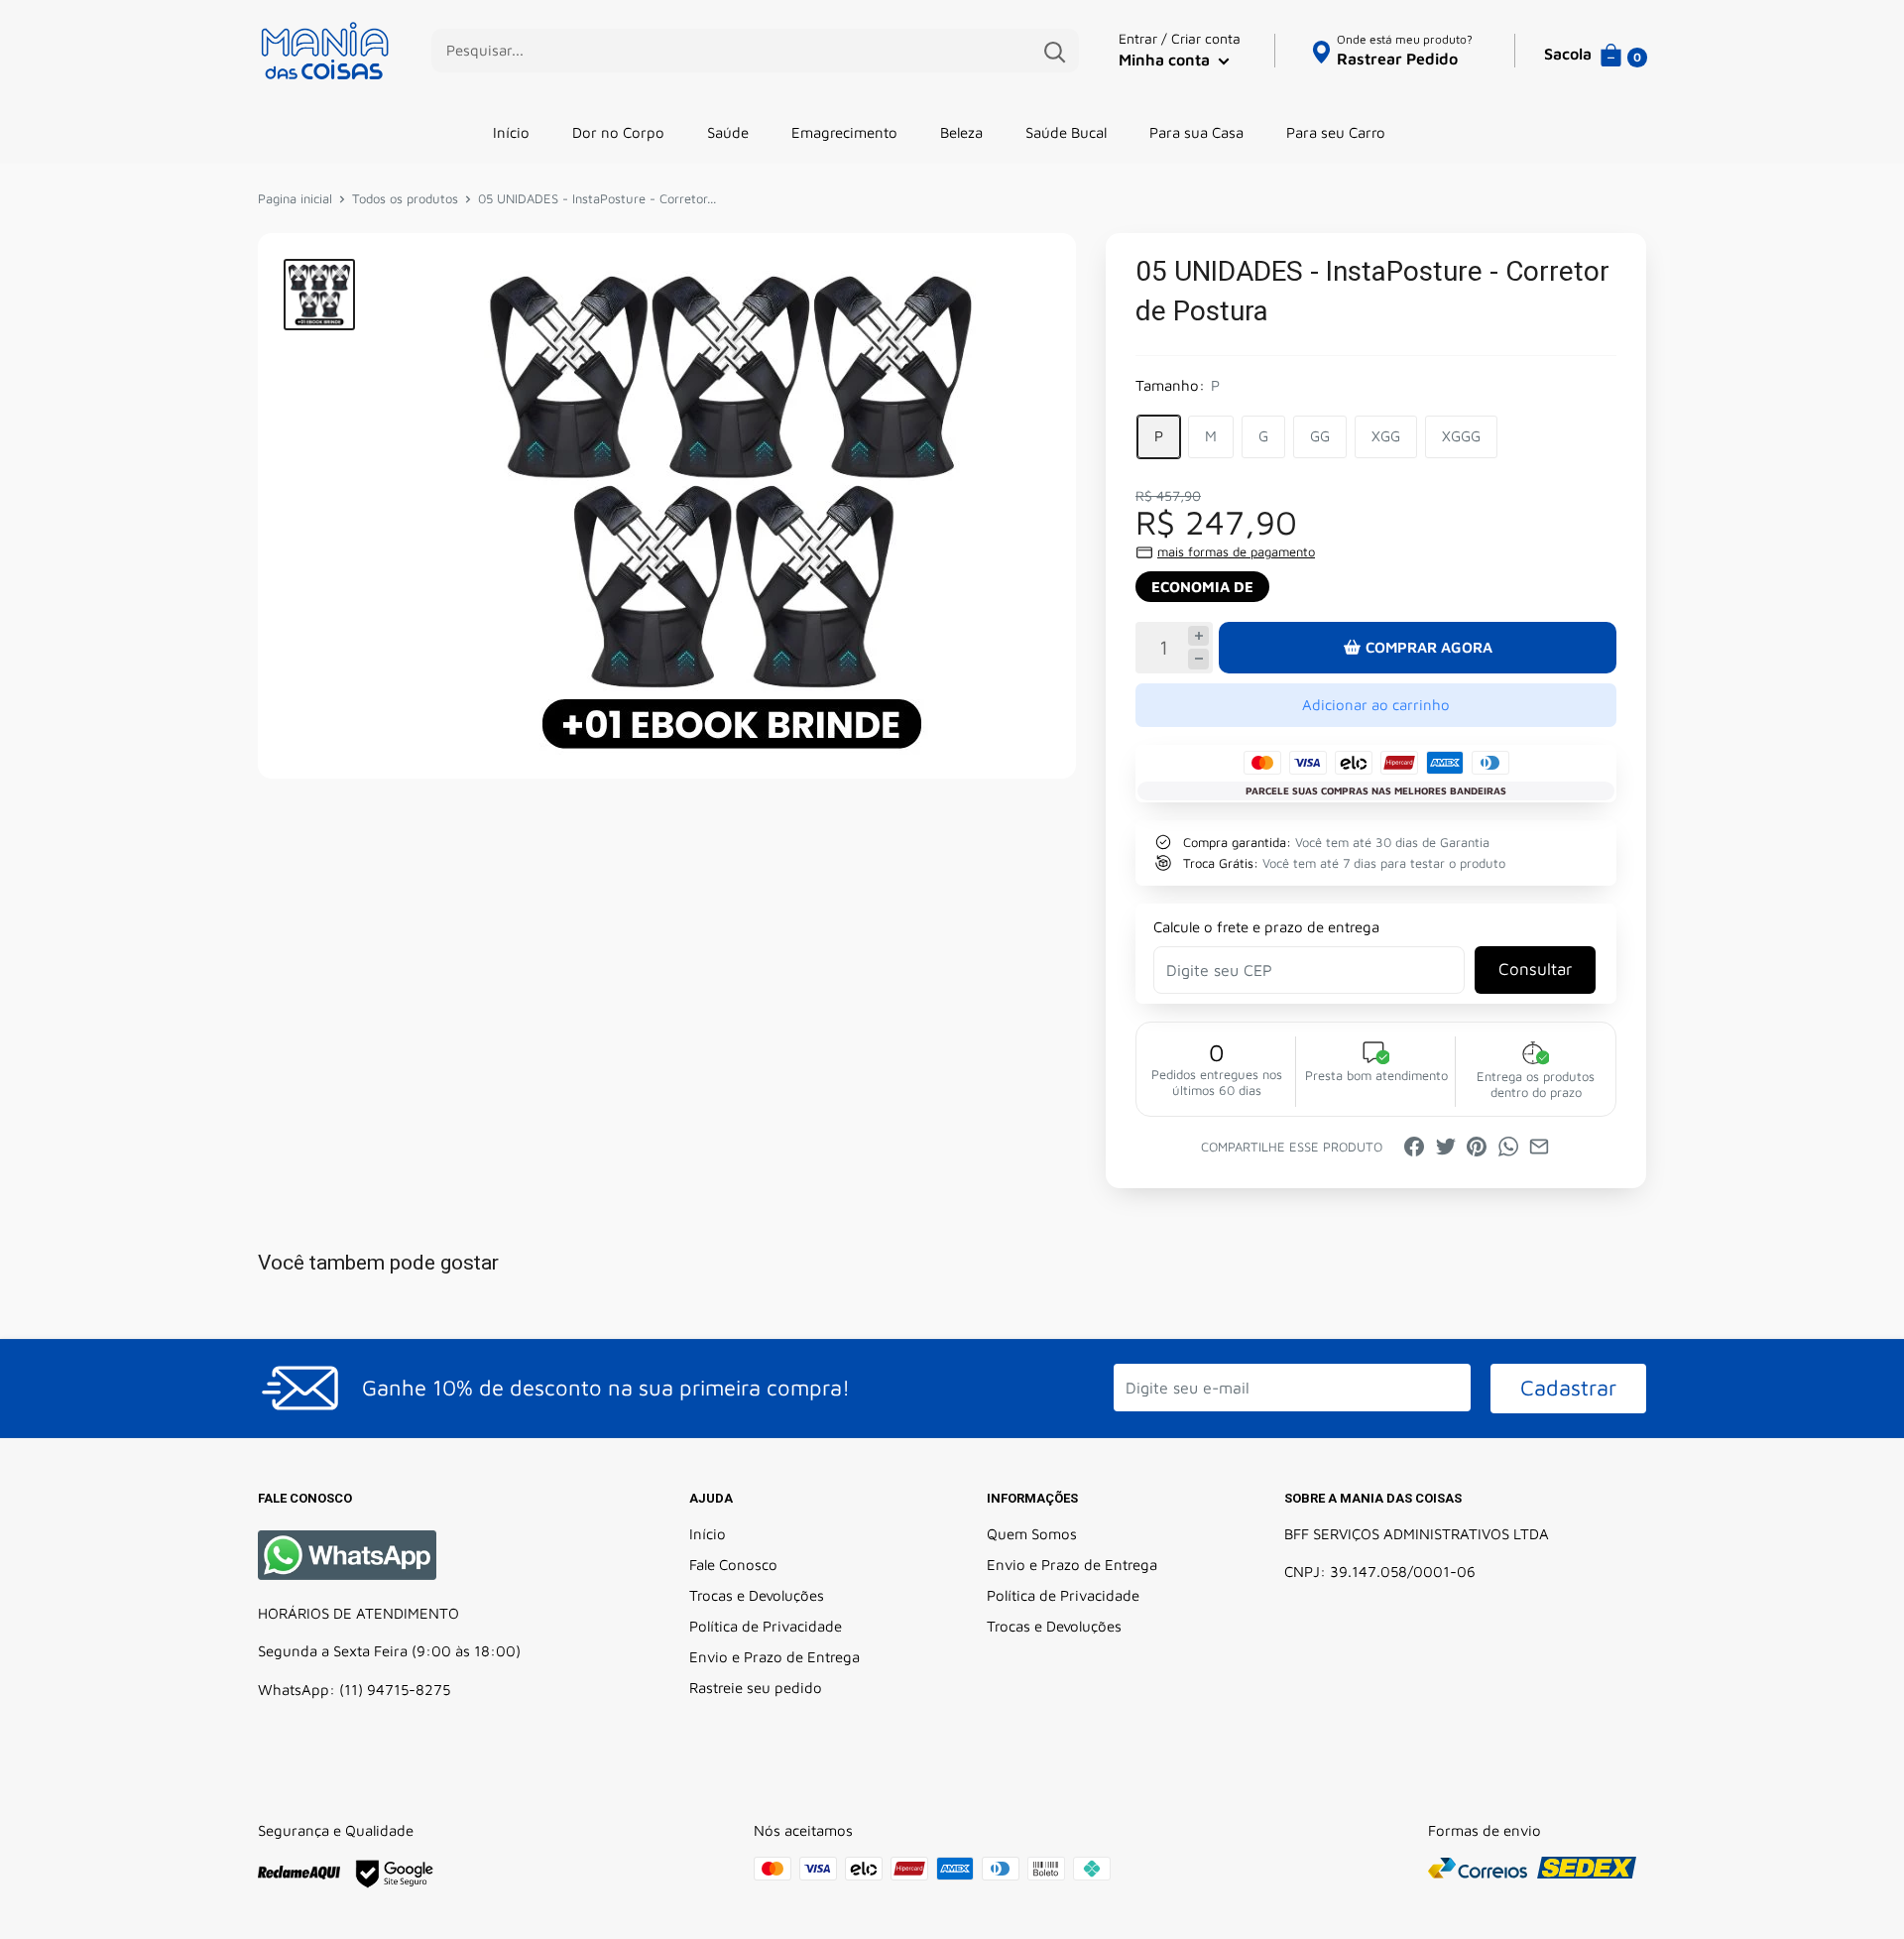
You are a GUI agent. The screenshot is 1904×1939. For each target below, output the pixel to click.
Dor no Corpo (618, 132)
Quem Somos (1032, 1534)
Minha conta (1166, 60)
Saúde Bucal (1066, 132)
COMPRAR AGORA (1429, 647)
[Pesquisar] (1054, 51)
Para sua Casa (1196, 132)
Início (511, 132)
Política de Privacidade (766, 1626)
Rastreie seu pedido (756, 1688)
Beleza (961, 132)
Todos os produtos (405, 198)
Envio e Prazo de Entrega (774, 1657)
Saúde (728, 132)
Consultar (1535, 969)
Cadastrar (1568, 1388)
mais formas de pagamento (1236, 551)
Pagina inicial (295, 198)
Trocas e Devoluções (757, 1595)
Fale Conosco (733, 1565)
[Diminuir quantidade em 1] (1198, 659)
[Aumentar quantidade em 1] (1198, 636)
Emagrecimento (844, 132)
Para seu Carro (1336, 132)
